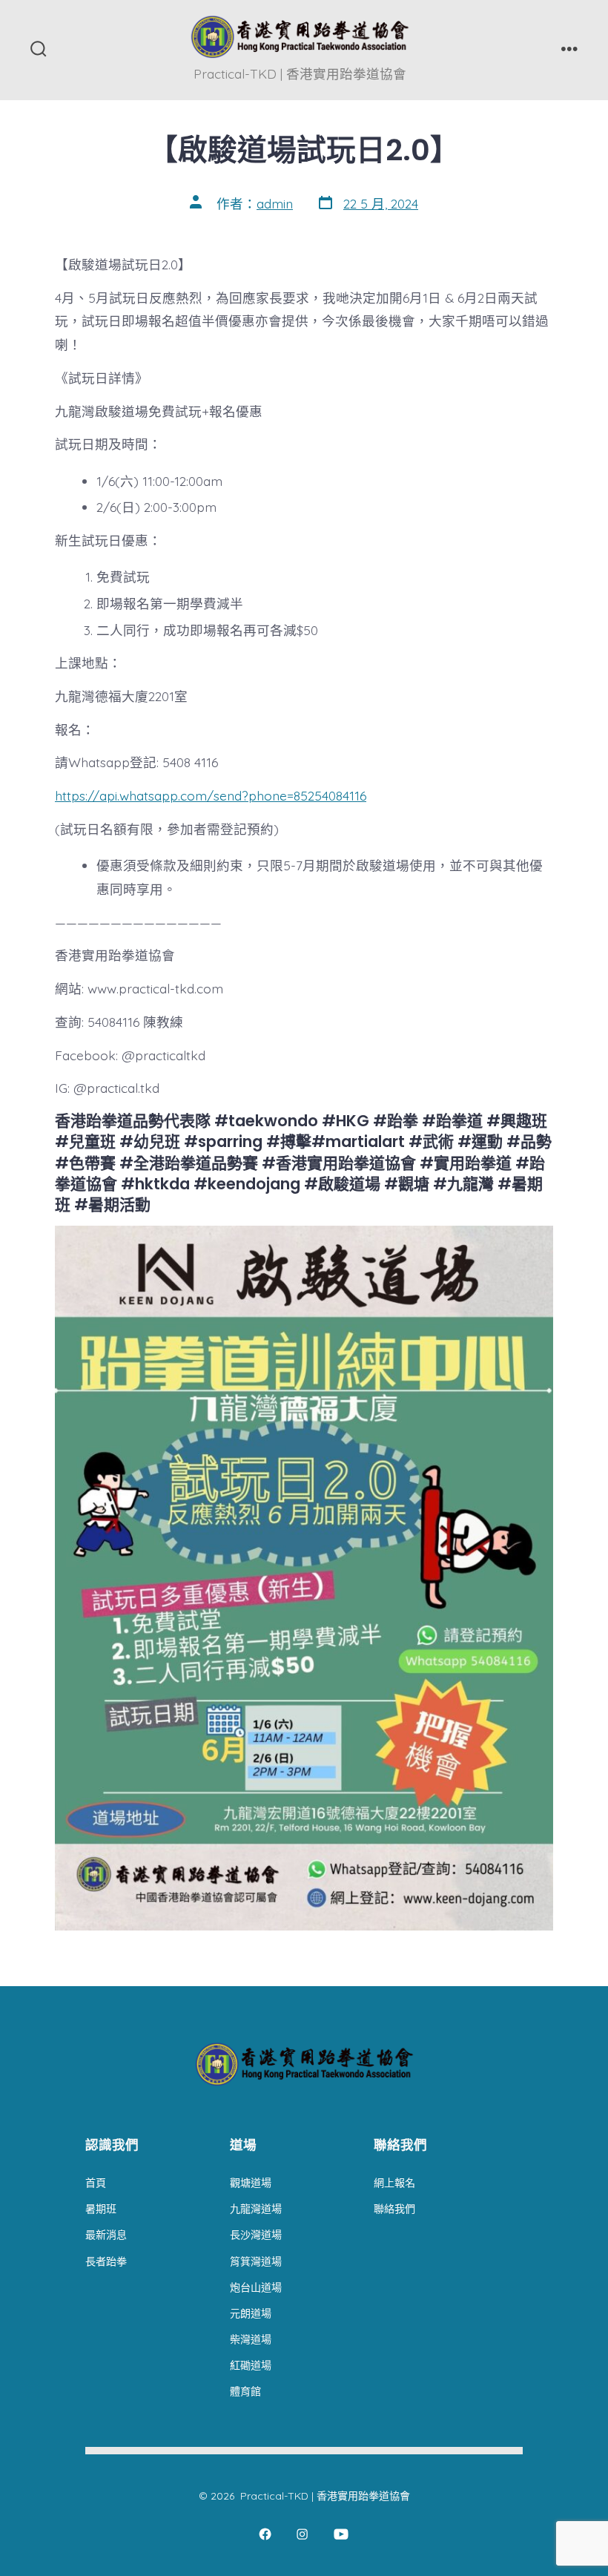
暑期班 (101, 2209)
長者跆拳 (106, 2261)
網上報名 (394, 2183)
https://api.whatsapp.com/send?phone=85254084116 (211, 795)
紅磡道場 (251, 2365)
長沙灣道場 (256, 2235)
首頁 (96, 2183)
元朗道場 (251, 2313)
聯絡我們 (394, 2209)
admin (275, 203)
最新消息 (106, 2235)
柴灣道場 (251, 2339)
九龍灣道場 (256, 2209)
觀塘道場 (251, 2183)
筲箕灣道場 (256, 2261)
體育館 (245, 2391)
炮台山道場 (256, 2287)
